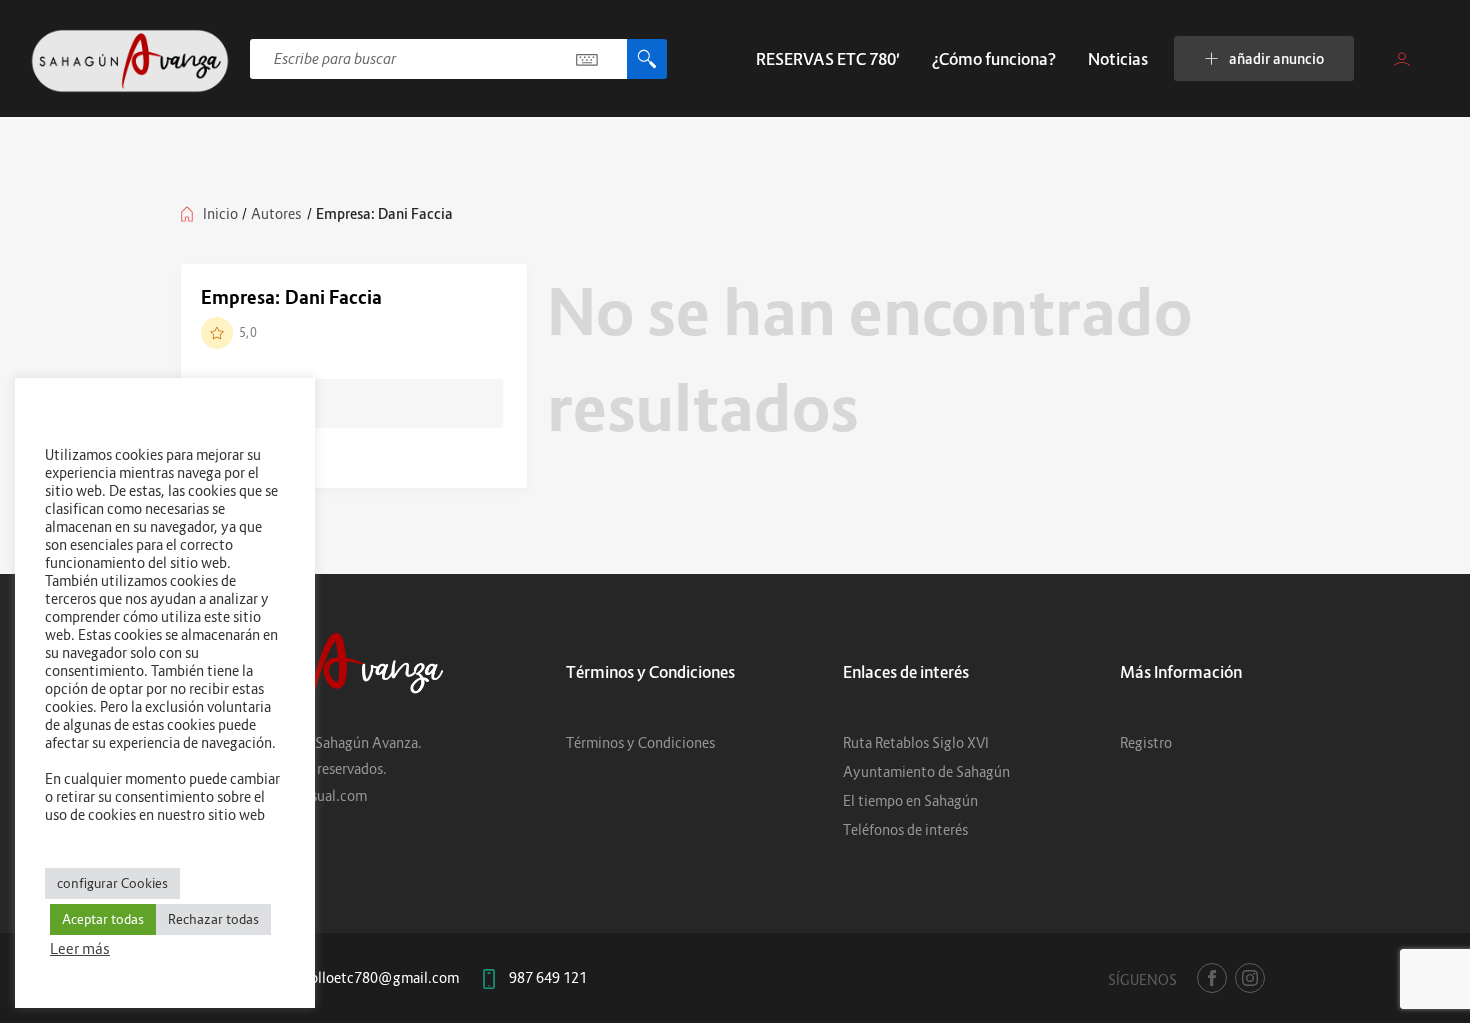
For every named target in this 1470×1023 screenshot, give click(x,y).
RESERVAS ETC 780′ (828, 59)
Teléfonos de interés (905, 829)
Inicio (220, 213)
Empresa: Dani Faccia (291, 297)
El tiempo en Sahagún (910, 800)
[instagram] (1250, 978)
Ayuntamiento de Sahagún (926, 771)
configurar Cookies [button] (112, 883)
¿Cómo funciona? (994, 59)
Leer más (80, 948)
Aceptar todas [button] (103, 919)
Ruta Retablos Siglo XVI (916, 742)
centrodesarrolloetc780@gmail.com (345, 977)
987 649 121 (548, 977)
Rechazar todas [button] (213, 919)
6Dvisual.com (324, 795)
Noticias (1118, 59)
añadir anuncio (1276, 58)
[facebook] (1212, 978)
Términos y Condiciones (640, 742)
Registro (1146, 742)
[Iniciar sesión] (1402, 59)
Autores (276, 213)
